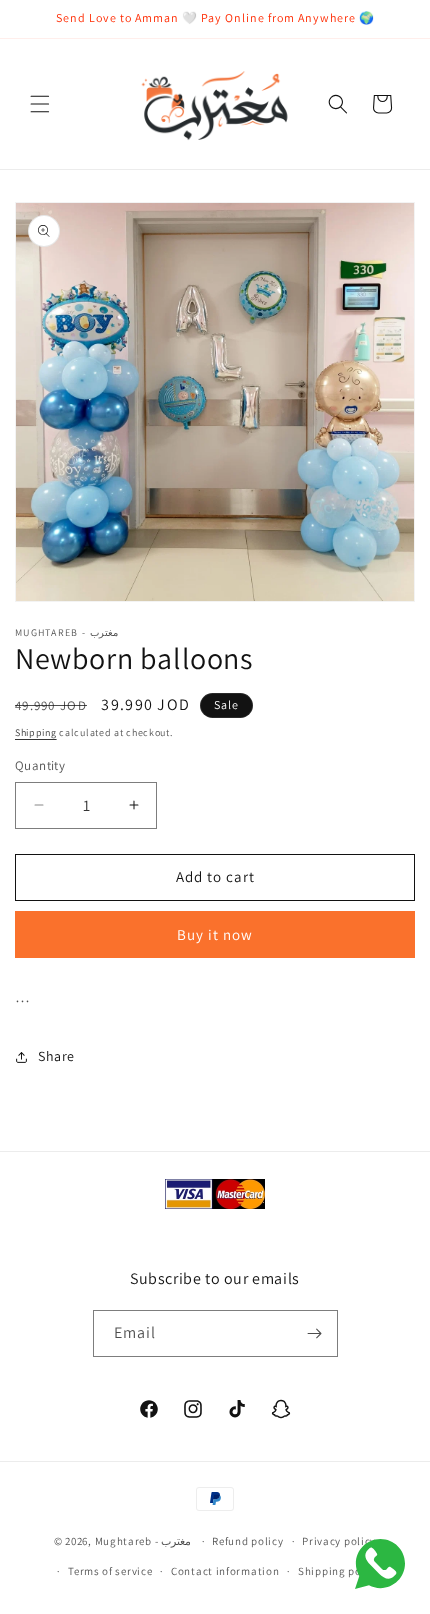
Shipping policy (339, 1571)
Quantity (40, 765)
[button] (40, 104)
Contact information (225, 1571)
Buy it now (215, 934)
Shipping (36, 732)
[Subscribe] (315, 1333)
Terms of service (110, 1571)
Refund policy (247, 1541)
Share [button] (56, 1056)
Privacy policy (339, 1541)
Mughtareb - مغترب (144, 1541)
